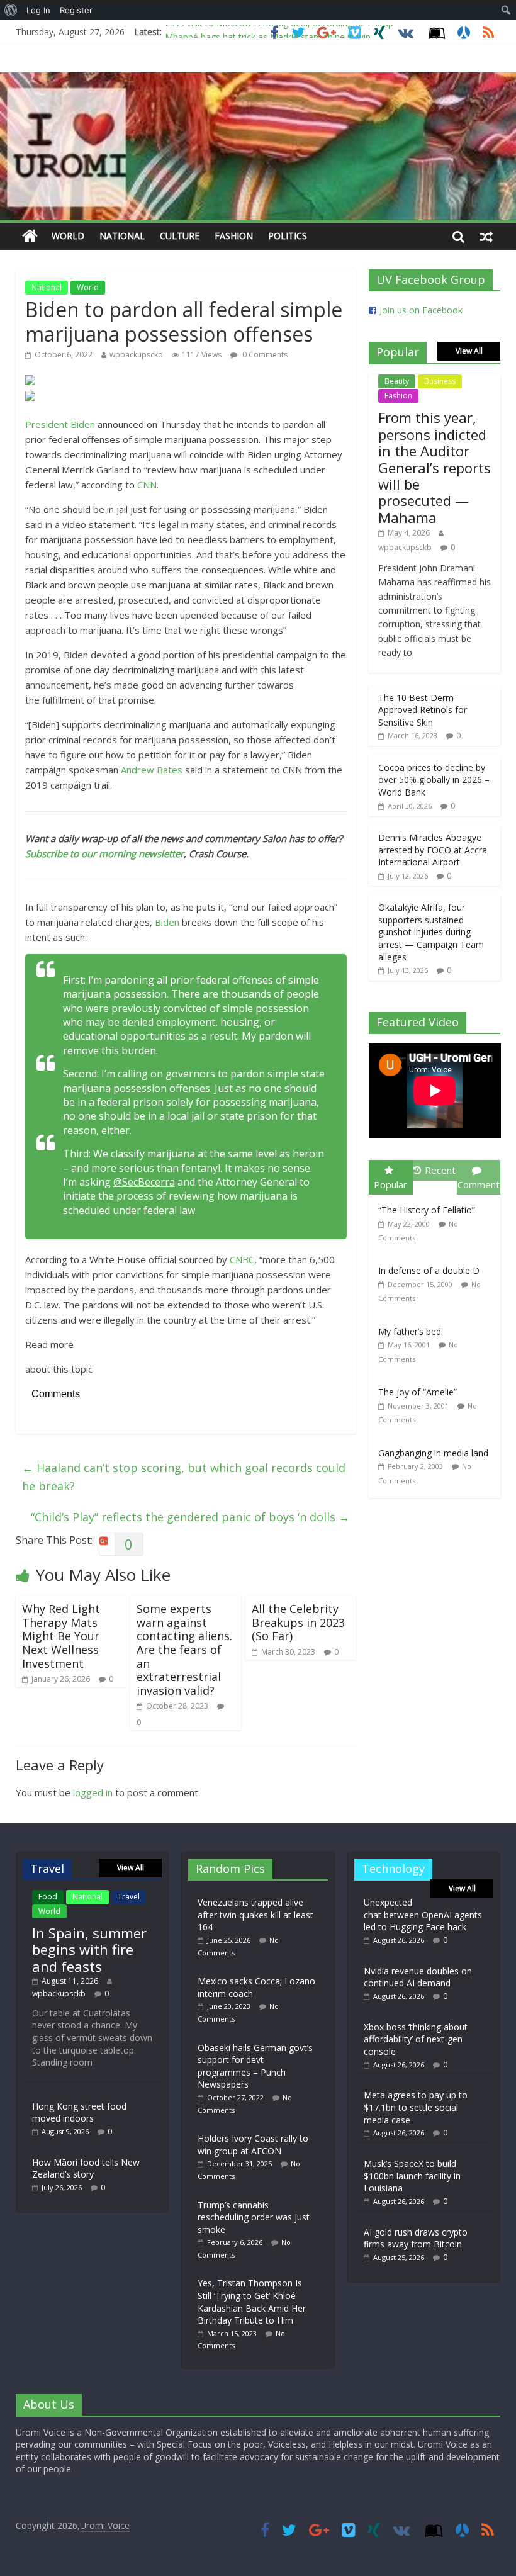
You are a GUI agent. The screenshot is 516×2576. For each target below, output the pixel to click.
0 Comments (264, 355)
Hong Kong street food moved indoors (79, 2112)
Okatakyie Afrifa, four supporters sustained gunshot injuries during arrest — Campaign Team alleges (431, 932)
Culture (180, 236)
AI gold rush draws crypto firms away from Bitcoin (416, 2238)
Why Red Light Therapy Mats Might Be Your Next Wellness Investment (61, 1636)
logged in (93, 1792)
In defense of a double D (429, 1270)
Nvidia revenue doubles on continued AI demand (418, 1977)
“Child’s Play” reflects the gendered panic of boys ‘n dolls (190, 1517)
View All (469, 351)
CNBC (242, 1259)
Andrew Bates (152, 770)
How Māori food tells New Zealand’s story (86, 2168)
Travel (129, 1897)
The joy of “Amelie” (418, 1392)
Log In (38, 10)
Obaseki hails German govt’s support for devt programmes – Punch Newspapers (255, 2066)
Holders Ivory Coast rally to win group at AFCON (253, 2145)
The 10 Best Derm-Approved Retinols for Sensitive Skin (423, 710)
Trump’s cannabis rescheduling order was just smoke (254, 2217)
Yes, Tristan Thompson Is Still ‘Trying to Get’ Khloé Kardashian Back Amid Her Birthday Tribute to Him (252, 2302)
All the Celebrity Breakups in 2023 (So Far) (298, 1622)
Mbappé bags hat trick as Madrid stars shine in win (268, 32)
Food (48, 1897)
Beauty (397, 381)
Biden (167, 922)
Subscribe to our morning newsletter (104, 853)
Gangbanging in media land (433, 1453)
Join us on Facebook (421, 310)
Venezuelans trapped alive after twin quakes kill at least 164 (255, 1915)
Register (76, 10)
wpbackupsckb (136, 355)
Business (440, 381)
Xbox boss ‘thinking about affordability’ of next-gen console (416, 2039)
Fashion (234, 236)
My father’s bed (410, 1331)
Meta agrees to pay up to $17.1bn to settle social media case (416, 2107)
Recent (440, 1170)
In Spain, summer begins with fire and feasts (89, 1949)
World (68, 236)
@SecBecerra (144, 1182)
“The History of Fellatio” (427, 1210)
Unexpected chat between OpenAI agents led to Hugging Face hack (423, 1915)
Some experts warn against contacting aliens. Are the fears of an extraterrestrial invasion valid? (184, 1650)
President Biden (60, 424)
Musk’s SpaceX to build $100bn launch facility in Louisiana (412, 2176)
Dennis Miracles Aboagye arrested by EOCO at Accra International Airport (433, 850)
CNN (147, 485)
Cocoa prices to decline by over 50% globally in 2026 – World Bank (434, 780)
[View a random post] (486, 236)
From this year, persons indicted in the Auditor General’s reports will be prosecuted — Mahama (435, 467)
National (122, 236)
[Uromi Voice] (30, 236)
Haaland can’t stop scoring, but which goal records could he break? (184, 1477)
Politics (288, 236)
